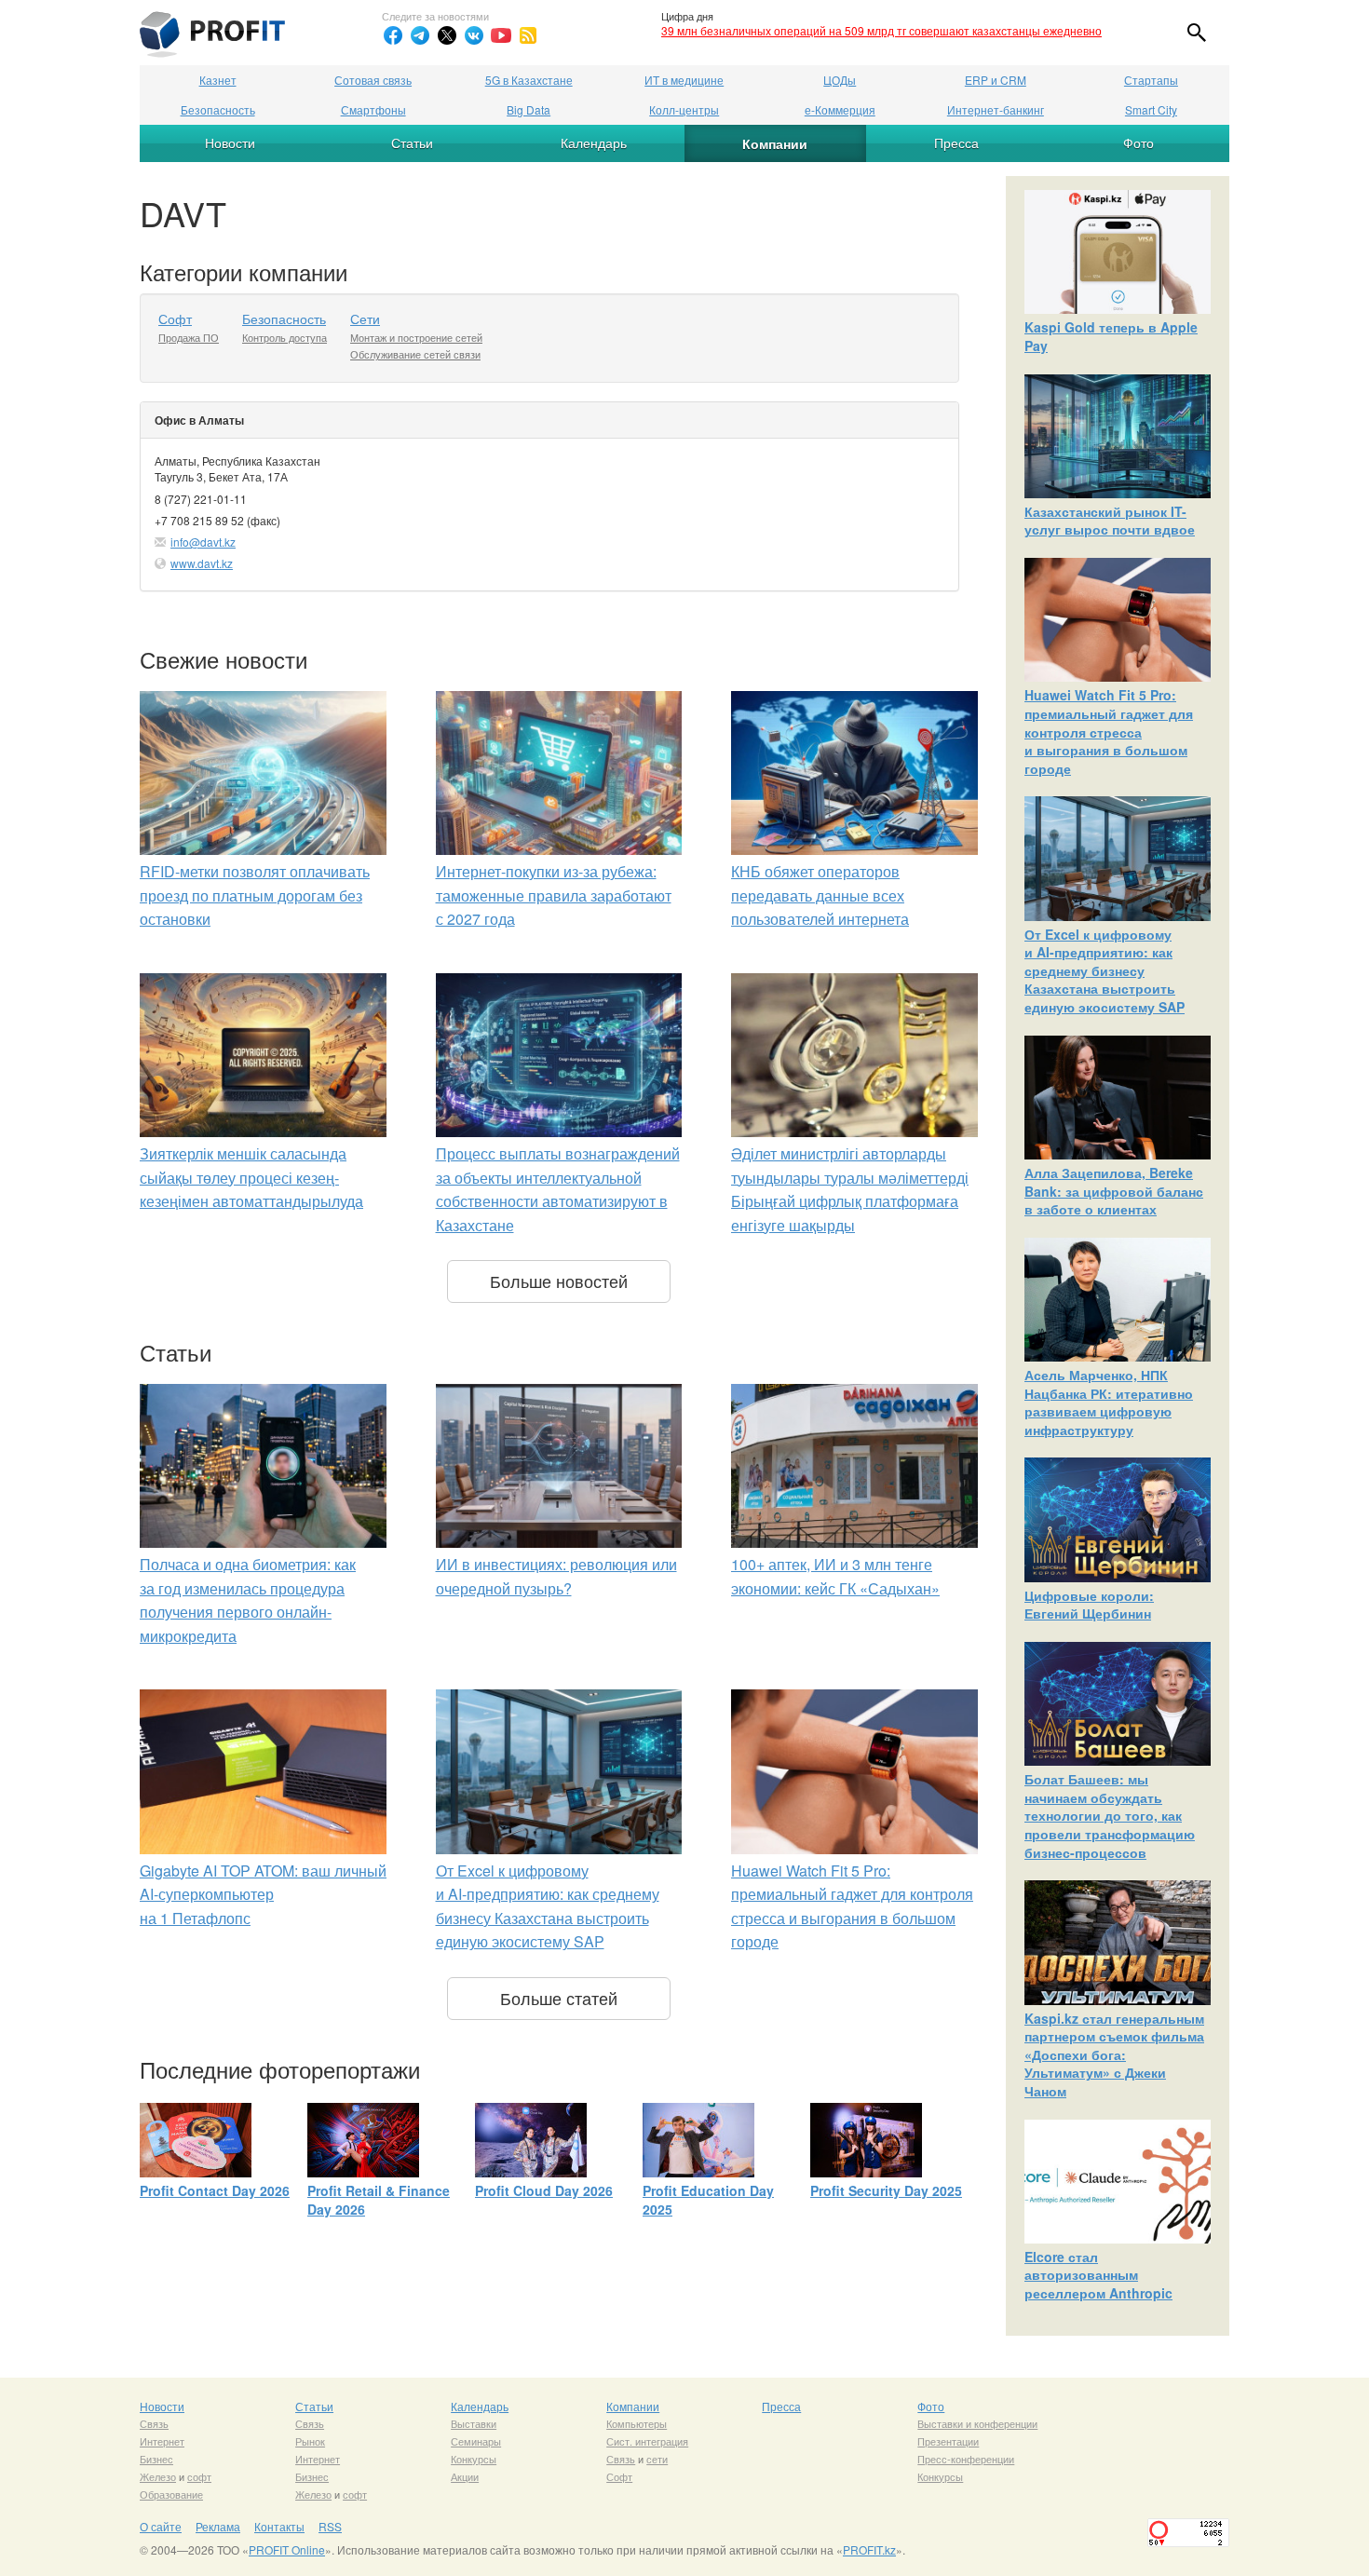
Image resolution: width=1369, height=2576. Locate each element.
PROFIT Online (287, 2549)
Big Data (529, 109)
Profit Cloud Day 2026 (544, 2190)
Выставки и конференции (977, 2423)
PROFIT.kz (869, 2549)
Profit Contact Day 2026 (215, 2190)
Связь (154, 2423)
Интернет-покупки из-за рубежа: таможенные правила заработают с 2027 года (554, 895)
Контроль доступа (285, 337)
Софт (175, 319)
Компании (775, 143)
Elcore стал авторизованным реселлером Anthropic (1098, 2275)
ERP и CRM (996, 80)
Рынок (310, 2441)
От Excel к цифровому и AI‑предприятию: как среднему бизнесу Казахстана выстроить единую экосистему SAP (1105, 970)
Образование (171, 2494)
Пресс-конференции (966, 2459)
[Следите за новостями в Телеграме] (420, 35)
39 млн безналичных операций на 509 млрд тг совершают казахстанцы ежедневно (881, 30)
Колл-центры (684, 109)
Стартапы (1151, 80)
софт (199, 2476)
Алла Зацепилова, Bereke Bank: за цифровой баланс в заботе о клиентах (1114, 1191)
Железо (158, 2476)
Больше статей (559, 1998)
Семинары (476, 2441)
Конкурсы (474, 2459)
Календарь (594, 142)
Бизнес (156, 2459)
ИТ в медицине (684, 80)
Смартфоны (373, 109)
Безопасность (218, 109)
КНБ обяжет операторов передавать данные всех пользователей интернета (820, 895)
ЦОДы (840, 80)
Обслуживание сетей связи (415, 354)
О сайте (161, 2526)
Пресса (956, 142)
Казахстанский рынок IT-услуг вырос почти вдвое (1110, 521)
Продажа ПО (189, 337)
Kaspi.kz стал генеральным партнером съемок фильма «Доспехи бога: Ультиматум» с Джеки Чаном (1114, 2054)
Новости (230, 142)
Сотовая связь (373, 80)
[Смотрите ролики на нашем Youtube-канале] (501, 35)
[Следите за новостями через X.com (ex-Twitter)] (447, 35)
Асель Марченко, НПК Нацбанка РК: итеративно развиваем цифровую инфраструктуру (1109, 1402)
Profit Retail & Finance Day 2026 (379, 2200)
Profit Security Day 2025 (886, 2190)
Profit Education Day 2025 (708, 2200)
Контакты (279, 2526)
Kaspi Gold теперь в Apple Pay (1111, 336)
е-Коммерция (840, 109)
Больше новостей (559, 1281)
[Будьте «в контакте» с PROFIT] (474, 35)
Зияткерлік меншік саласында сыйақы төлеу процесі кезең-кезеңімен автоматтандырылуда (251, 1177)
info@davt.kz (203, 542)
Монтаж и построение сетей (416, 337)
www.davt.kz (202, 563)
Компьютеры (637, 2423)
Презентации (948, 2441)
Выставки (474, 2423)
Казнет (218, 80)
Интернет (162, 2441)
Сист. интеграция (647, 2441)
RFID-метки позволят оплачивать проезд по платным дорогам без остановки (255, 895)
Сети (365, 319)
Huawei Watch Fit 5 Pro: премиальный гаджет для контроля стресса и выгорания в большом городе (1109, 731)
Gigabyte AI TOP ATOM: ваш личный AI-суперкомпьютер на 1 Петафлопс (263, 1894)
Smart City (1151, 109)
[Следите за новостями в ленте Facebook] (393, 35)
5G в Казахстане (529, 80)
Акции (465, 2476)
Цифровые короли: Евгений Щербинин (1089, 1605)
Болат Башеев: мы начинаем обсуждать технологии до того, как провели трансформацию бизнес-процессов (1110, 1815)
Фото (1139, 142)
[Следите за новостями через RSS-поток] (528, 35)
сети (657, 2459)
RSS (330, 2526)
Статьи (412, 142)
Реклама (218, 2526)
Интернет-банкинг (996, 109)
